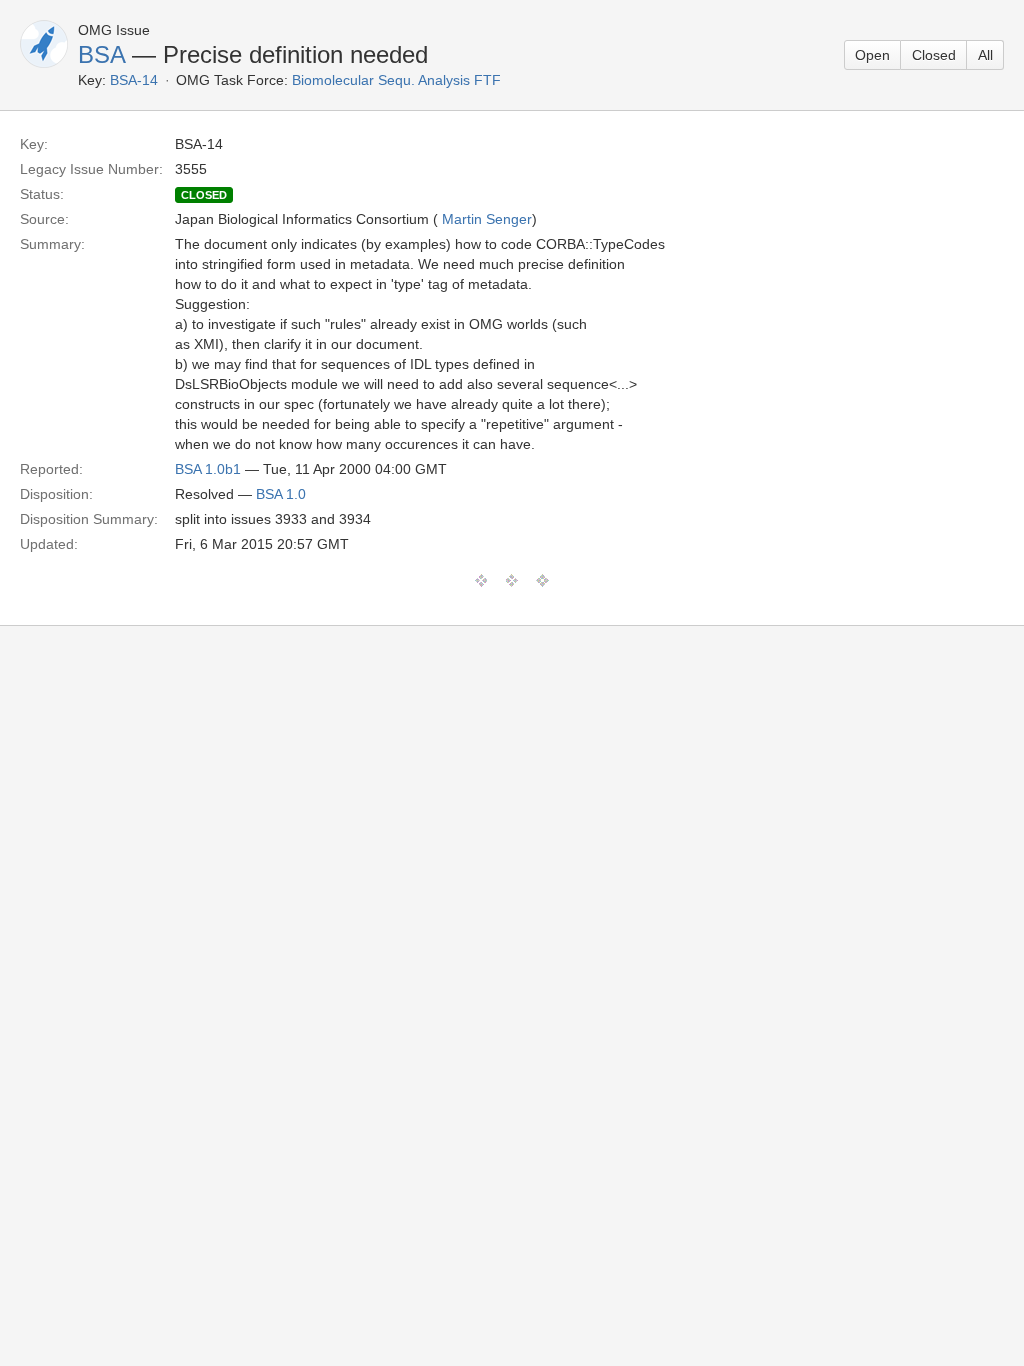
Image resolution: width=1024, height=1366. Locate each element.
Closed (934, 55)
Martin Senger (487, 219)
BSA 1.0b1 (208, 469)
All (985, 55)
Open (872, 55)
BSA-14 (134, 80)
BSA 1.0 (281, 494)
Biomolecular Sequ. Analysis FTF (396, 80)
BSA (101, 54)
